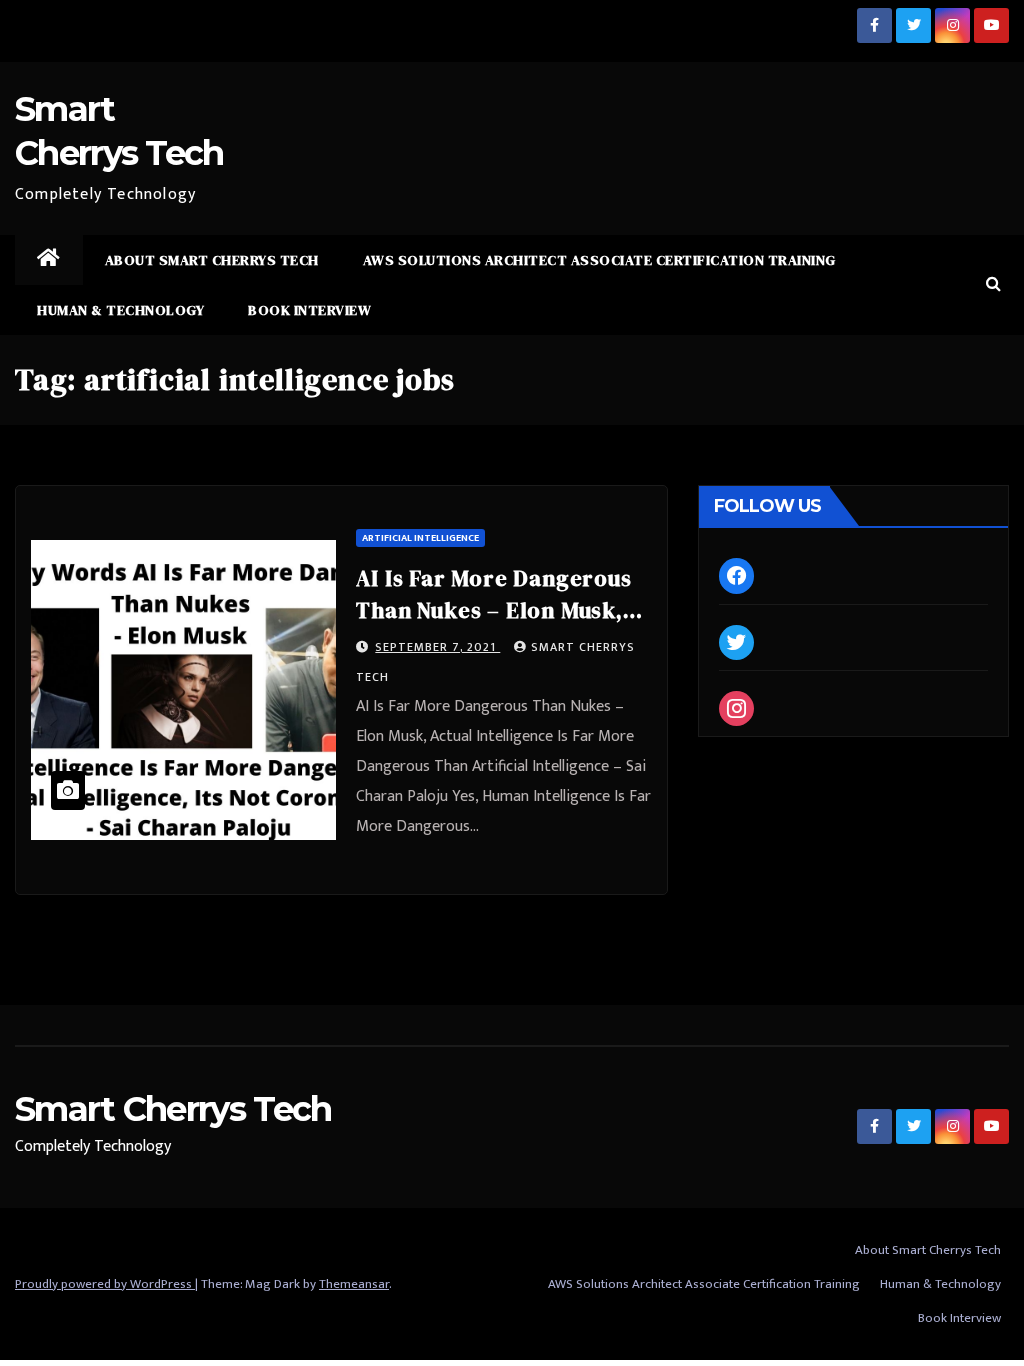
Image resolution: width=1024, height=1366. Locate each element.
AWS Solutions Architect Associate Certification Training (599, 260)
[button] (993, 284)
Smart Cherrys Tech (173, 1109)
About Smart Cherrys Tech (212, 260)
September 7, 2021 (437, 647)
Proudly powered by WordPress (105, 1284)
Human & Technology (120, 310)
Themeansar (354, 1284)
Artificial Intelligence (420, 538)
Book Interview (309, 310)
